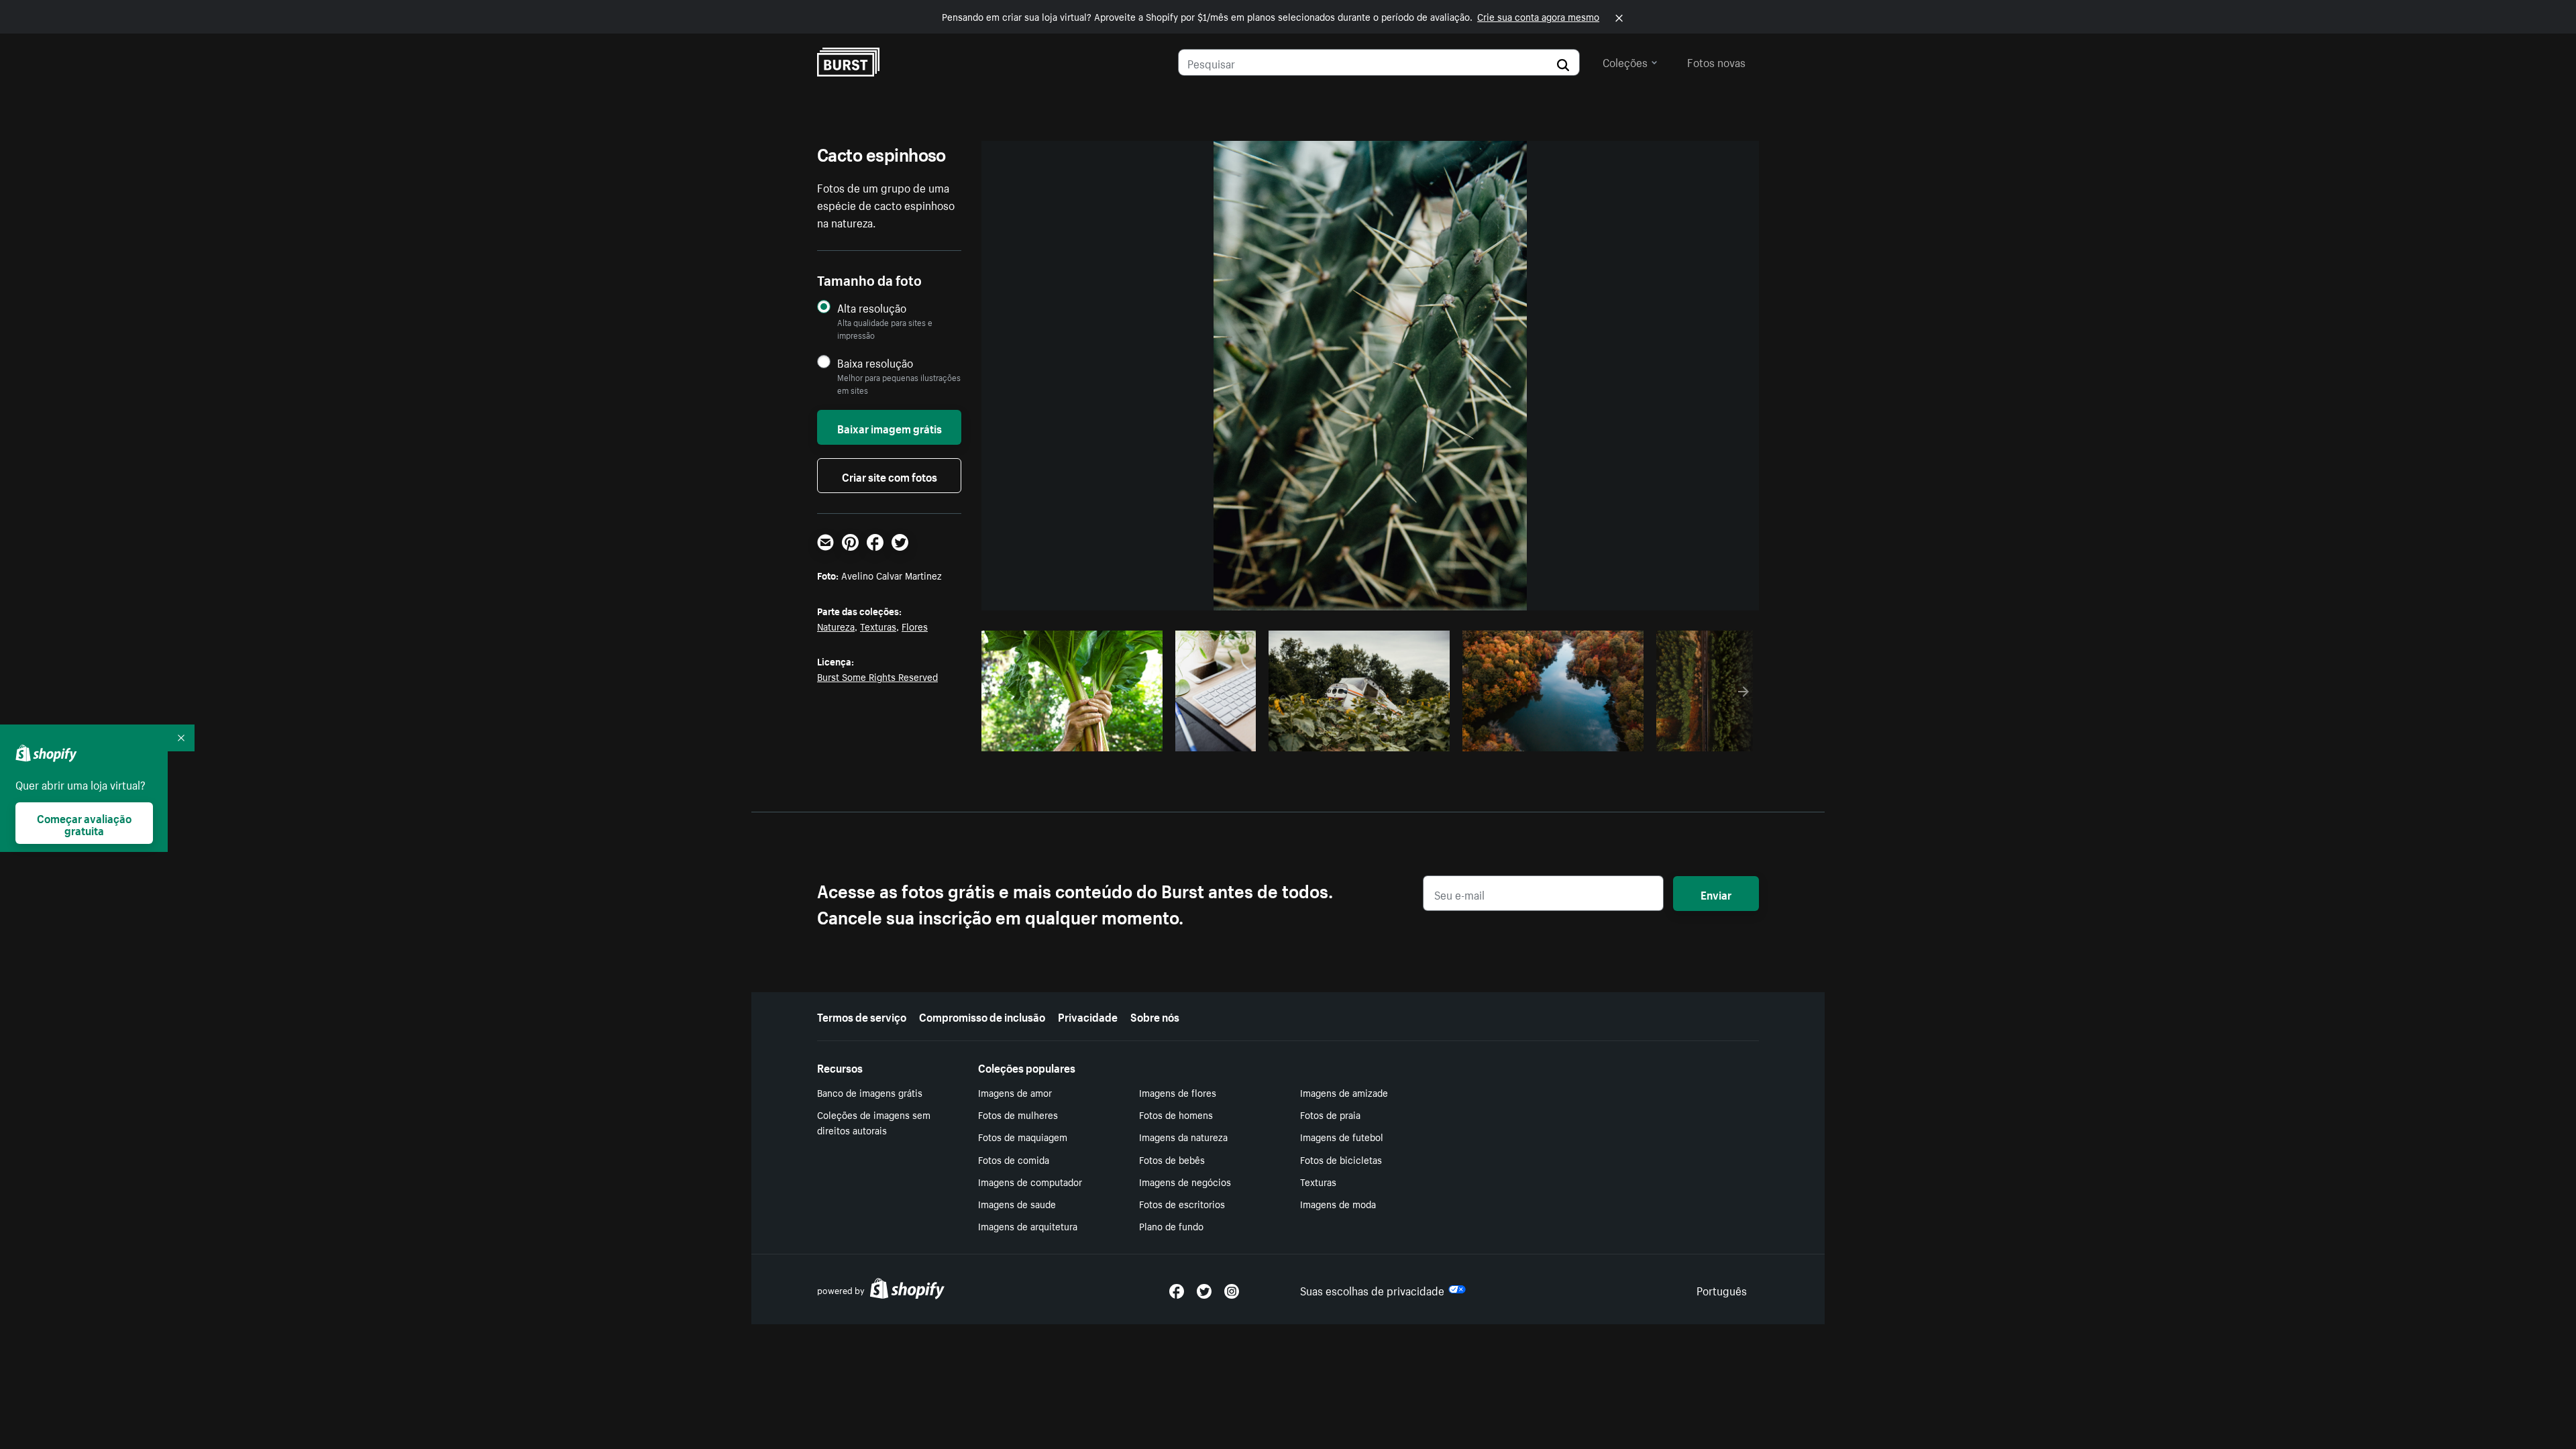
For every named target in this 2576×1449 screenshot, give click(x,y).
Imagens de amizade (1344, 1092)
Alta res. (1070, 737)
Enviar (1716, 894)
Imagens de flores (1178, 1092)
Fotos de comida (1014, 1159)
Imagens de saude (1017, 1203)
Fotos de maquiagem (1023, 1136)
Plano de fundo (1171, 1226)
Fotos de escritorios (1182, 1203)
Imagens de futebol (1342, 1136)
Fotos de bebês (1172, 1159)
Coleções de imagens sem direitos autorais (874, 1122)
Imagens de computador (1030, 1181)
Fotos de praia (1330, 1114)
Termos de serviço (862, 1016)
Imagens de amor (1015, 1092)
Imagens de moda (1338, 1203)
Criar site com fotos (890, 476)
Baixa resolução (875, 363)
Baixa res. (1124, 737)
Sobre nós (1155, 1016)
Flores (915, 626)
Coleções (1625, 61)
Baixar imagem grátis (890, 427)
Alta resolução (872, 308)
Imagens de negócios (1185, 1181)
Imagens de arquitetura (1028, 1226)
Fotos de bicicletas (1341, 1159)
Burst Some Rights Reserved (877, 676)
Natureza (836, 626)
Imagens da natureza (1183, 1136)
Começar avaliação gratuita (84, 823)
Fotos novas (1716, 61)
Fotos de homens (1176, 1114)
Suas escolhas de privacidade (1372, 1289)
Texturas (878, 626)
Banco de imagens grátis (870, 1092)
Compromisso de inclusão (982, 1016)
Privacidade (1088, 1016)
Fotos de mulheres (1018, 1114)
